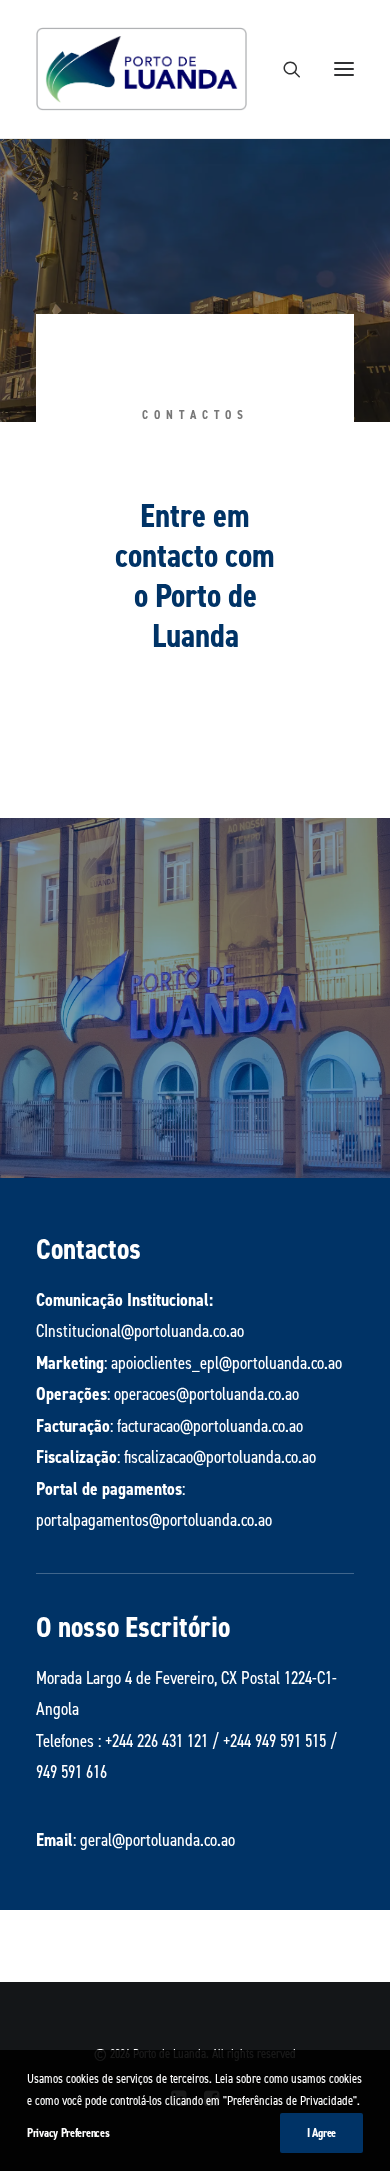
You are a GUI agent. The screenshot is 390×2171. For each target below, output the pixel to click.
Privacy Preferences (68, 2133)
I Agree (321, 2133)
